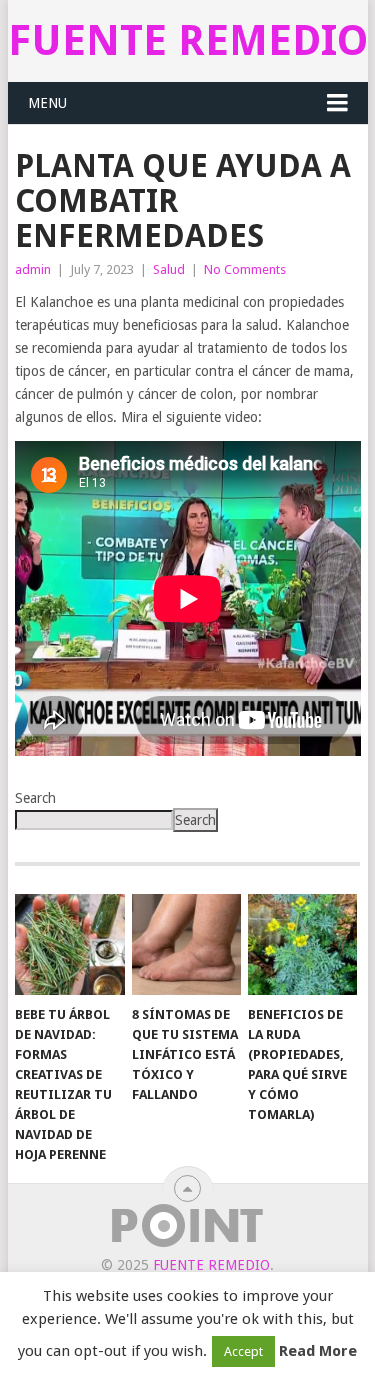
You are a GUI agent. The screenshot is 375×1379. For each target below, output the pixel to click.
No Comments (245, 269)
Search (35, 798)
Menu (47, 103)
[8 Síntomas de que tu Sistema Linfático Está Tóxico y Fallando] (186, 945)
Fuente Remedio (188, 40)
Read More (318, 1351)
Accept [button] (243, 1351)
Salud (169, 269)
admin (33, 269)
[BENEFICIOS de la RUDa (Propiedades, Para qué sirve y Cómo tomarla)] (302, 945)
